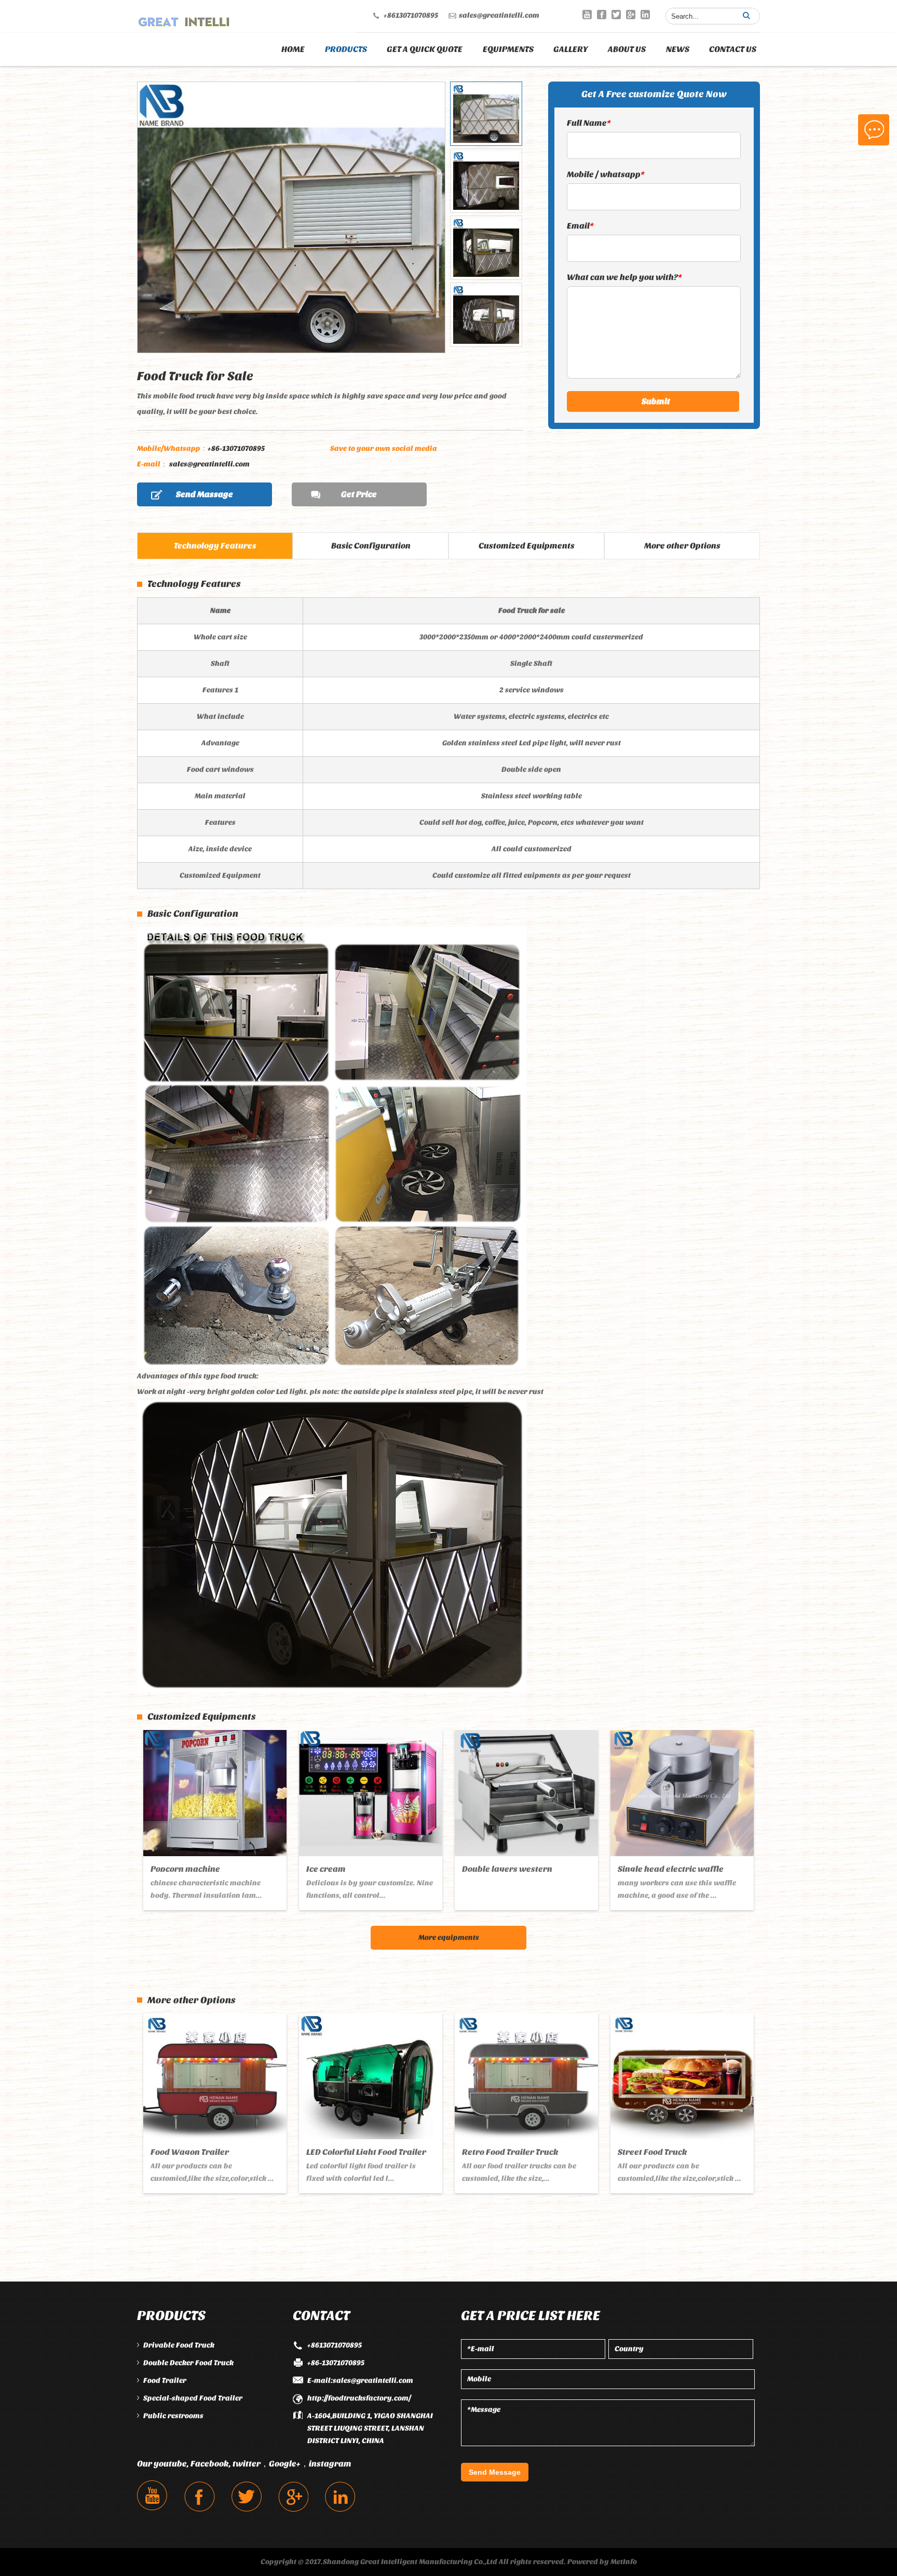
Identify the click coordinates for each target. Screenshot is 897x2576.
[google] (631, 15)
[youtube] (587, 15)
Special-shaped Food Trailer (193, 2398)
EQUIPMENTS (508, 49)
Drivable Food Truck (179, 2345)
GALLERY (571, 49)
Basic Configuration (371, 546)
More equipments (449, 1937)
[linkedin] (645, 15)
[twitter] (616, 15)
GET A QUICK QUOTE (425, 49)
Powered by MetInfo (602, 2562)
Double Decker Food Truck (188, 2363)
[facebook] (602, 15)
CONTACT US (733, 49)
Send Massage (205, 494)
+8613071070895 (411, 15)
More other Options (682, 546)
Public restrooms (173, 2416)
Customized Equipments (527, 546)
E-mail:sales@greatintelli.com (360, 2380)
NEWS (678, 49)
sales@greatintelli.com (499, 15)
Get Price (359, 494)
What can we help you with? (624, 277)
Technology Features (215, 546)
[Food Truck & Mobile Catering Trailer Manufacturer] (184, 19)
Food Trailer (165, 2380)
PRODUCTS (346, 49)
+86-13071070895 (201, 448)
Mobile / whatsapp (606, 174)
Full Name (589, 123)
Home (293, 49)
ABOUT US (627, 49)
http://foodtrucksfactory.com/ (359, 2398)
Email (580, 226)
